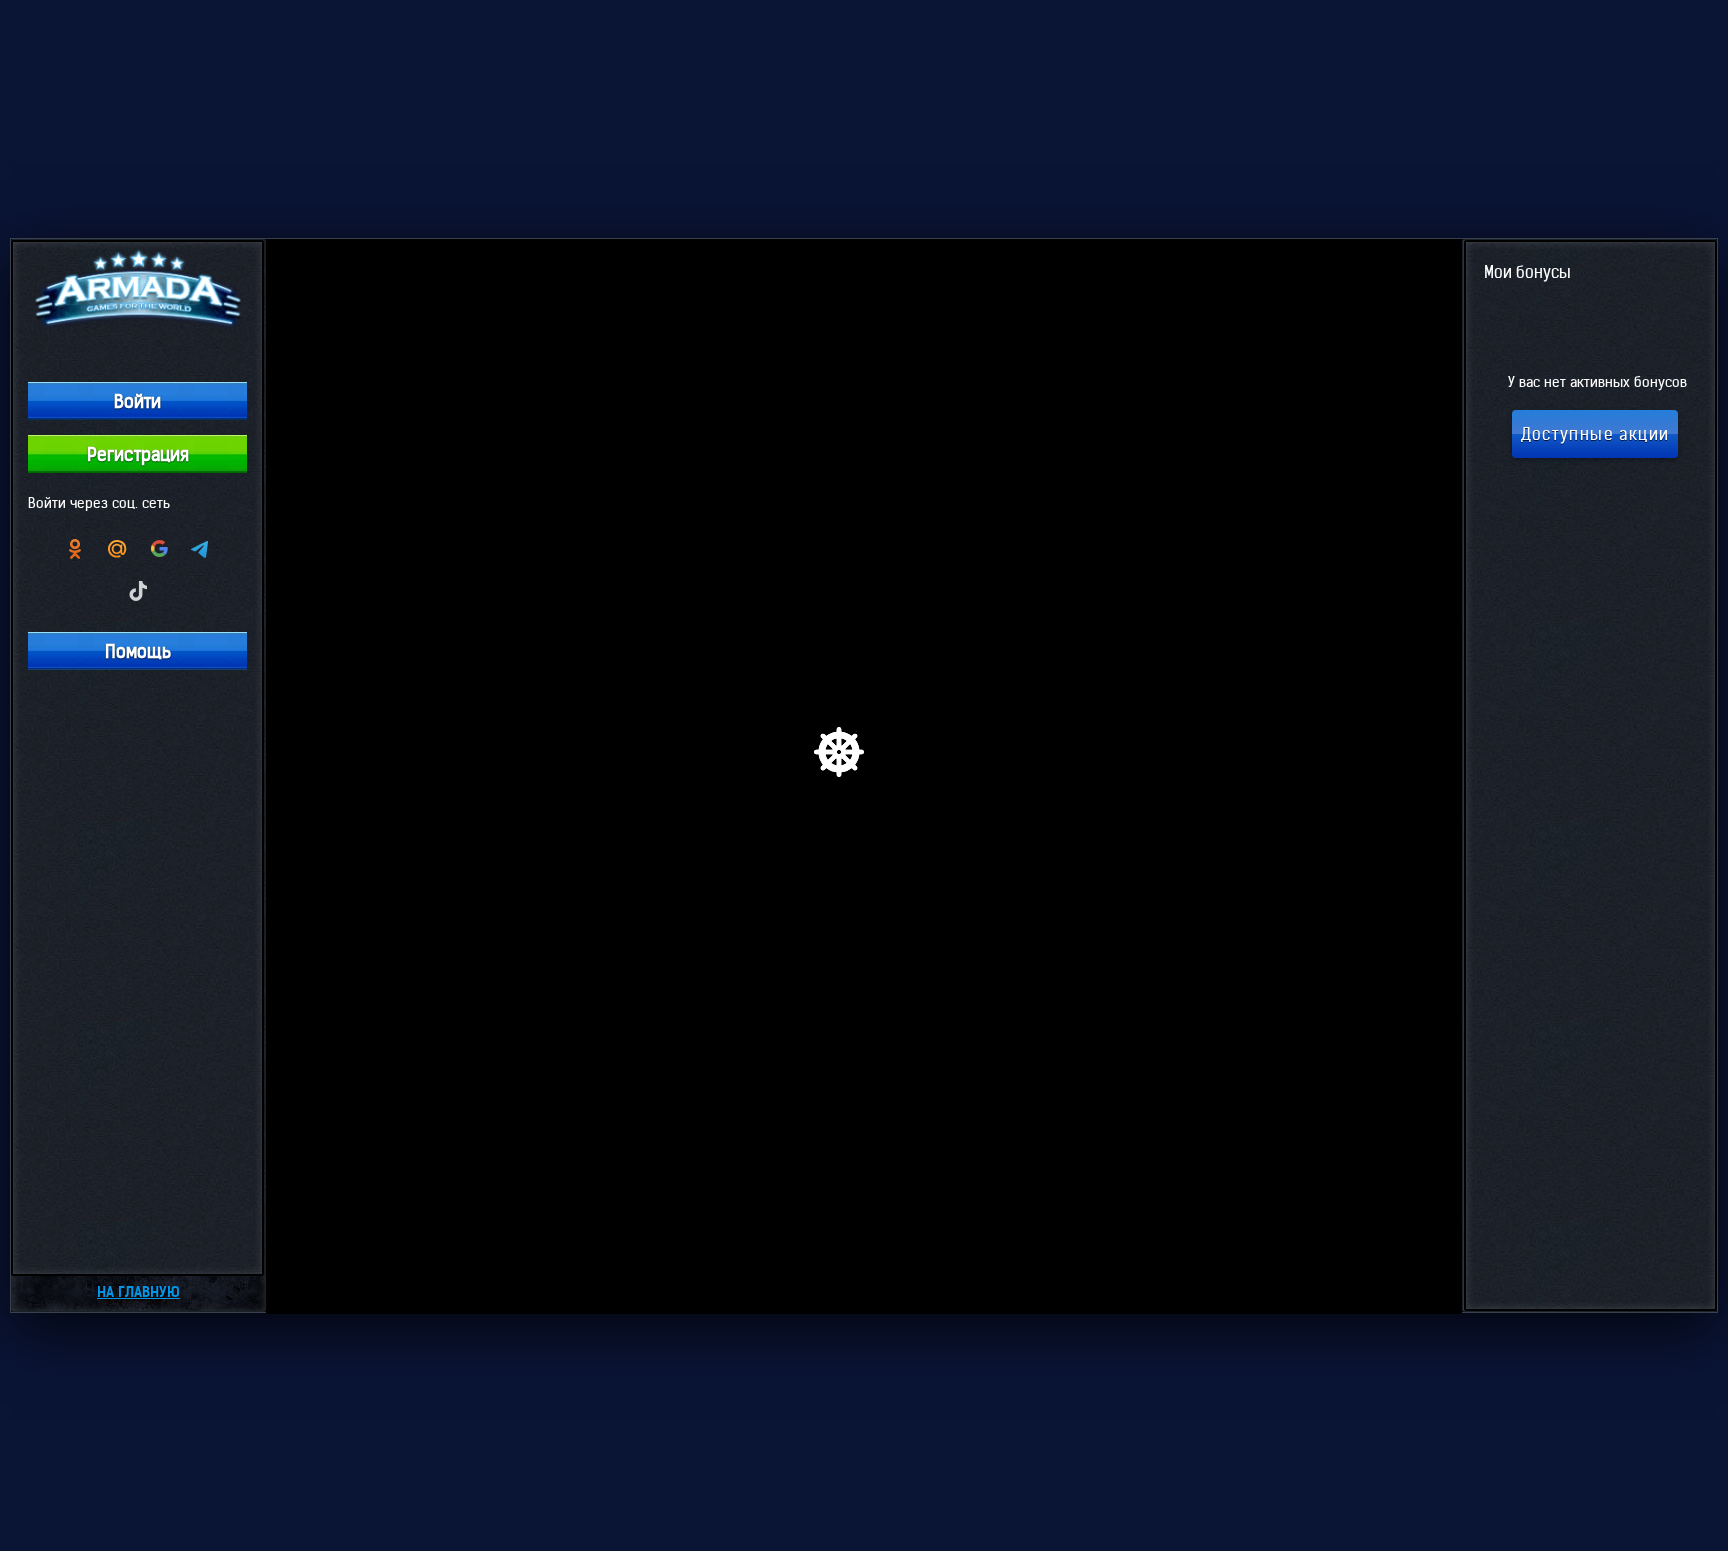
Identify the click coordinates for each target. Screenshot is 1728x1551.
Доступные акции (1595, 434)
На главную (138, 1292)
